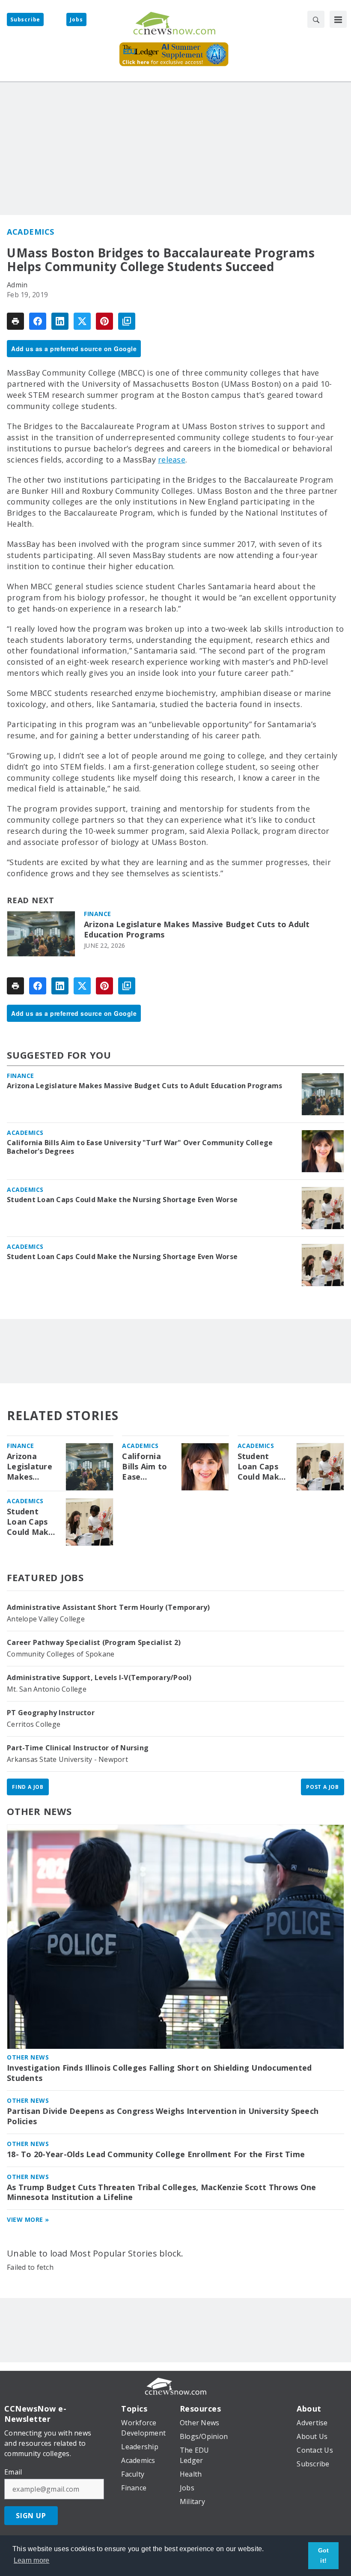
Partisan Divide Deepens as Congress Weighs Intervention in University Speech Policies (163, 2116)
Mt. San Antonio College (47, 1689)
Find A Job (28, 1787)
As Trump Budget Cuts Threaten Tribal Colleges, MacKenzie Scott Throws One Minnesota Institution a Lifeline (161, 2192)
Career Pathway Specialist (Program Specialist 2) (94, 1642)
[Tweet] (82, 321)
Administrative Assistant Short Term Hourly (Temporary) (109, 1607)
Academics (31, 232)
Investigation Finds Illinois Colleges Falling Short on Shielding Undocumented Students (159, 2073)
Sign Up (31, 2516)
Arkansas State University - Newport (67, 1759)
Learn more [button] (32, 2560)
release (172, 460)
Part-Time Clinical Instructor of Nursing (78, 1748)
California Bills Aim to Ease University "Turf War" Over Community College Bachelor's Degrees (140, 1147)
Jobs (76, 19)
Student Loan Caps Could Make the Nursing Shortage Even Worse (122, 1200)
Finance (98, 914)
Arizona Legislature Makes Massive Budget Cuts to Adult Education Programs (197, 930)
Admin (17, 285)
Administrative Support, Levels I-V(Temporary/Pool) (99, 1678)
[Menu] (338, 19)
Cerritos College (34, 1724)
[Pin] (104, 321)
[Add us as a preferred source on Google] (127, 321)
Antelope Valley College (46, 1619)
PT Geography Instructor (51, 1713)
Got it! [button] (324, 2555)
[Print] (15, 321)
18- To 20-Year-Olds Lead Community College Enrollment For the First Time (156, 2154)
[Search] (316, 19)
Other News (39, 1811)
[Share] (38, 321)
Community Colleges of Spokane (61, 1654)
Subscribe (25, 19)
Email (13, 2472)
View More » (28, 2219)
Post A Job (323, 1787)
